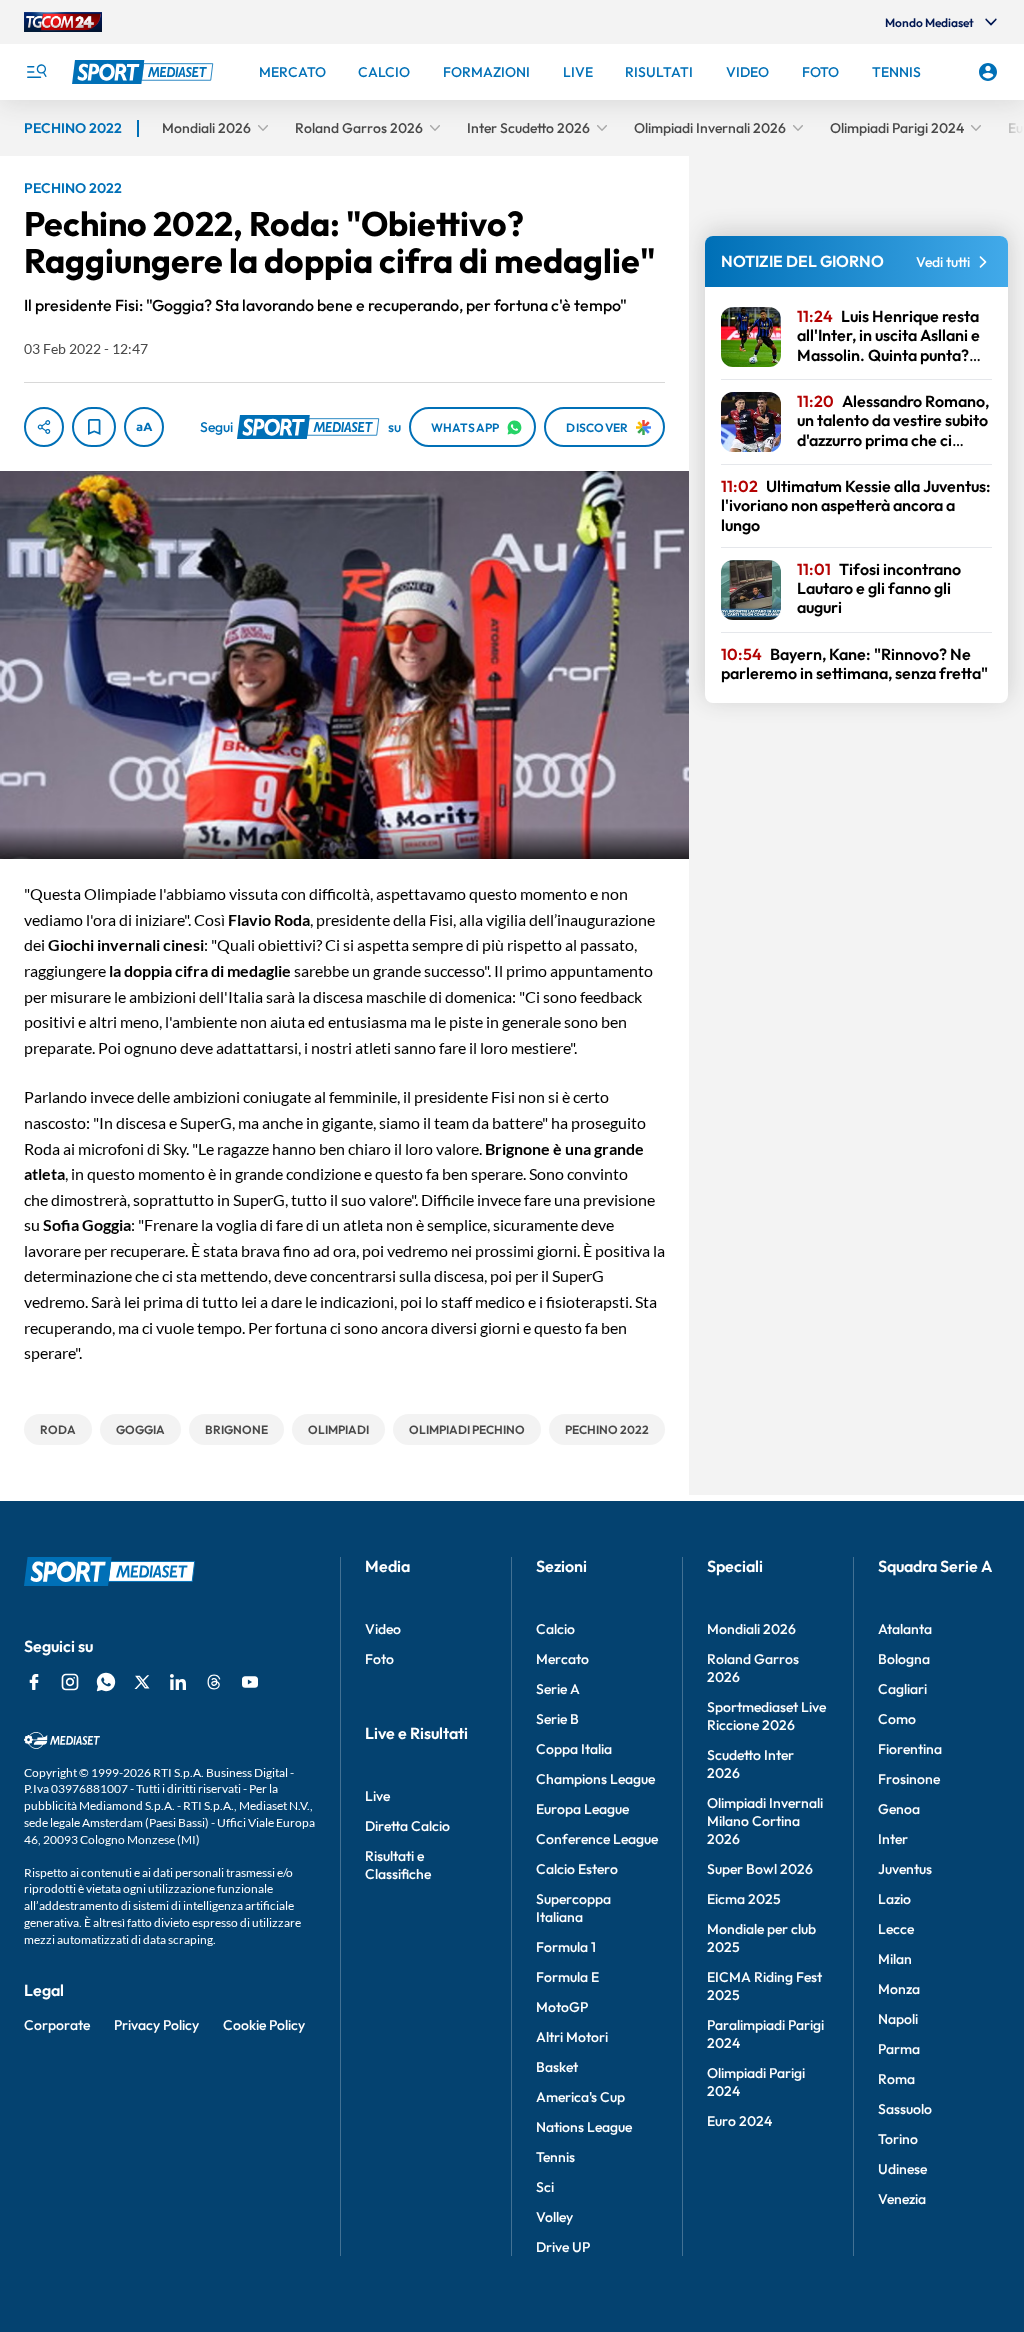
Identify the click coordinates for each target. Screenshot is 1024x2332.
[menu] (36, 72)
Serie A (558, 1689)
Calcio (555, 1629)
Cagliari (902, 1689)
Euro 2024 (739, 2121)
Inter (893, 1839)
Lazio (894, 1899)
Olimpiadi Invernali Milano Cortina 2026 (765, 1821)
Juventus (905, 1869)
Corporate (57, 2025)
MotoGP (562, 2007)
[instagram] (70, 1682)
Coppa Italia (574, 1749)
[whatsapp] (106, 1682)
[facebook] (34, 1682)
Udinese (902, 2169)
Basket (557, 2067)
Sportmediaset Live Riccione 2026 (766, 1716)
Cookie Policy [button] (264, 2025)
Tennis (555, 2157)
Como (897, 1719)
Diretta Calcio (407, 1826)
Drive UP (563, 2247)
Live (377, 1796)
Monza (899, 1989)
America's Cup (580, 2097)
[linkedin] (178, 1682)
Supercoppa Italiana (573, 1908)
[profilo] (988, 72)
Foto (379, 1659)
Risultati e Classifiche (398, 1865)
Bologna (904, 1659)
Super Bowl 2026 (760, 1869)
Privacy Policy (156, 2025)
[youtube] (250, 1682)
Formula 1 (566, 1947)
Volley (554, 2217)
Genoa (899, 1809)
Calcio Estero (577, 1869)
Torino (898, 2139)
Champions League (595, 1779)
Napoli (898, 2019)
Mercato (562, 1659)
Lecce (896, 1929)
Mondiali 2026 (751, 1629)
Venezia (902, 2199)
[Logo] (145, 72)
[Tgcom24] (63, 22)
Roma (896, 2079)
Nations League (584, 2127)
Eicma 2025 (744, 1899)
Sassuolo (905, 2109)
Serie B (557, 1719)
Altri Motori (572, 2037)
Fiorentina (910, 1749)
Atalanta (905, 1629)
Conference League (597, 1839)
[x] (142, 1682)
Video (383, 1629)
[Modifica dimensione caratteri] (144, 427)
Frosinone (909, 1779)
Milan (895, 1959)
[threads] (214, 1682)
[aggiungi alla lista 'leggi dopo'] (94, 427)
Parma (899, 2049)
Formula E (567, 1977)
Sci (545, 2187)
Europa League (582, 1809)
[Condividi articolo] (44, 427)
